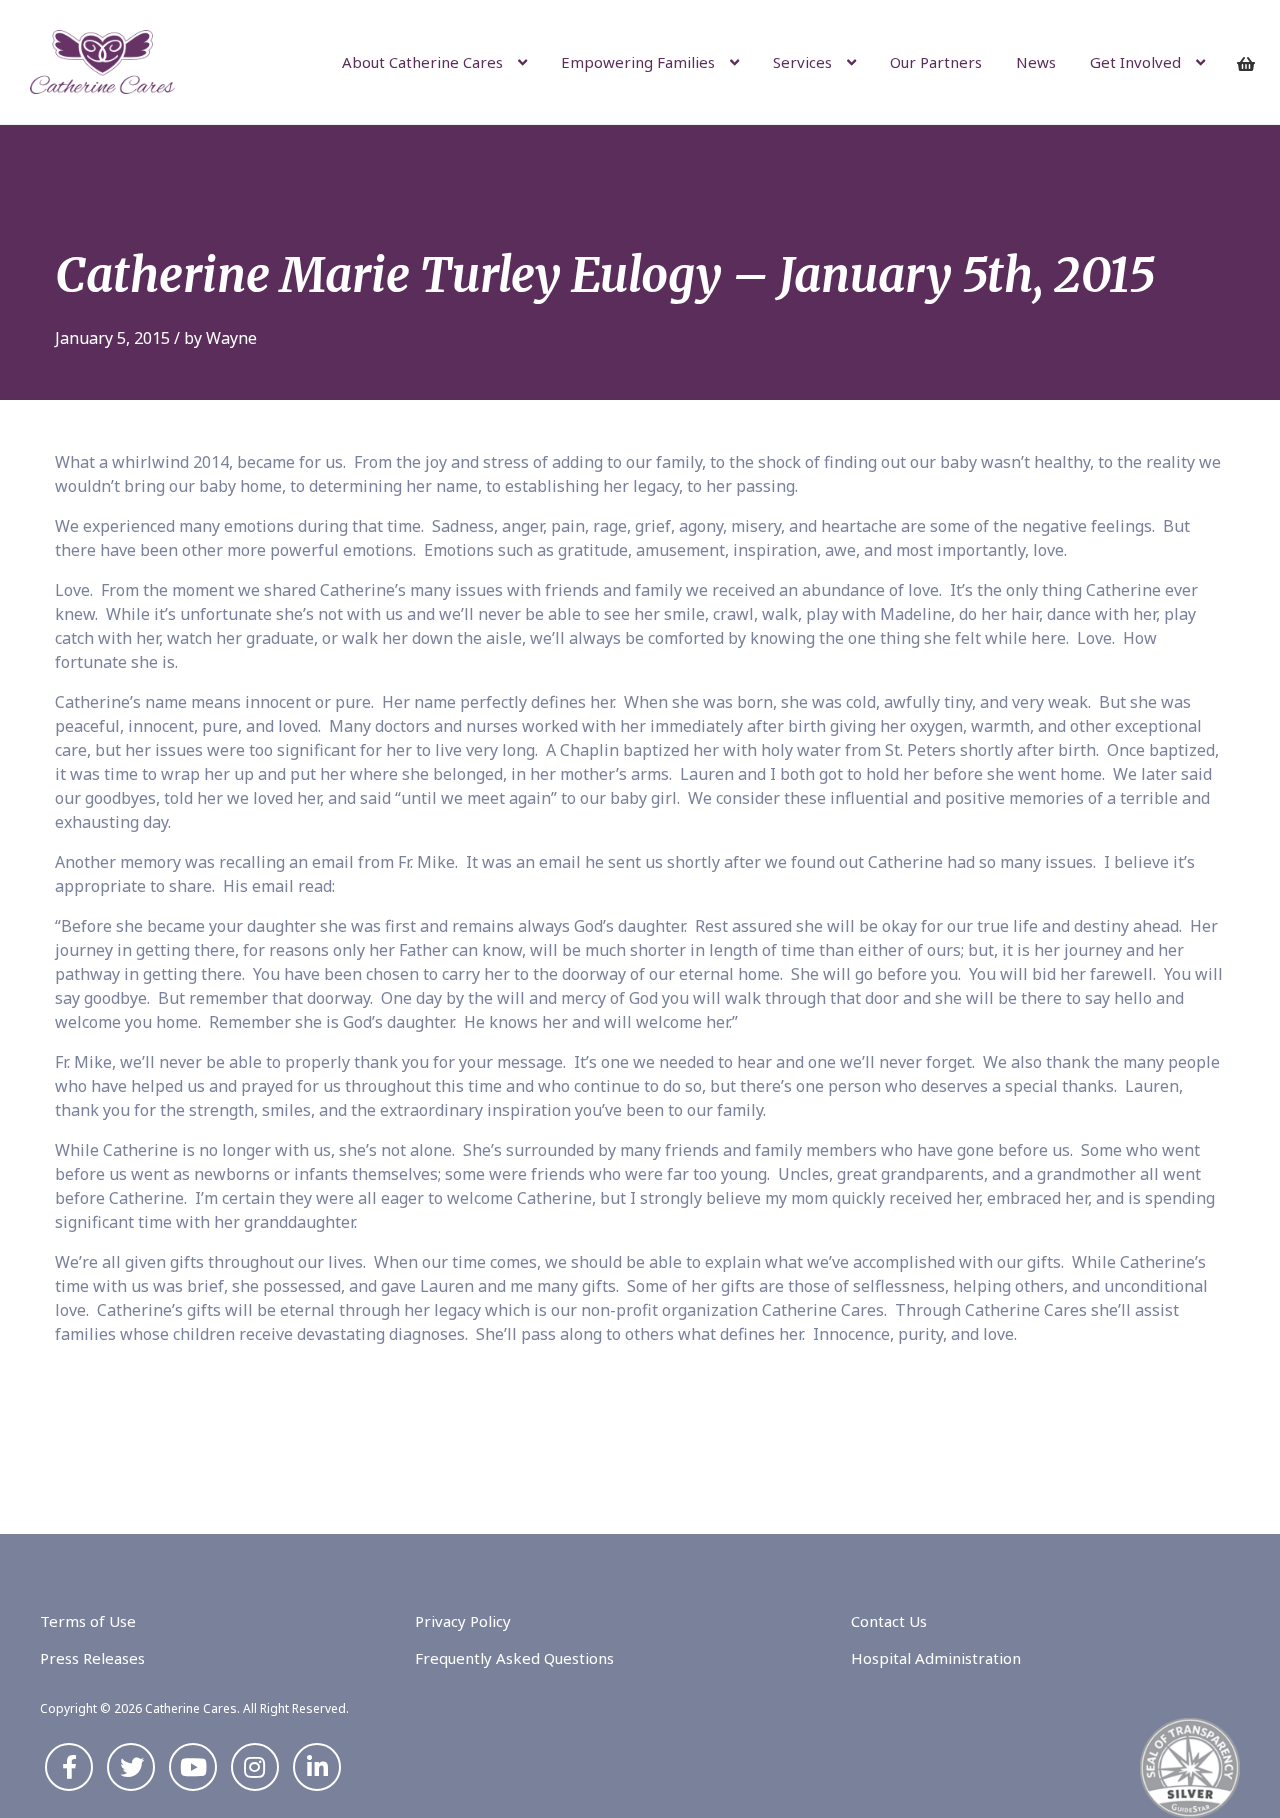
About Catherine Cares (422, 62)
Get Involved (1135, 62)
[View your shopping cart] (1252, 64)
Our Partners (936, 62)
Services (802, 62)
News (1036, 62)
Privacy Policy (463, 1621)
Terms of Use (88, 1621)
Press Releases (92, 1658)
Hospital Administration (936, 1658)
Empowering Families (638, 62)
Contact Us (889, 1621)
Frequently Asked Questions (514, 1658)
